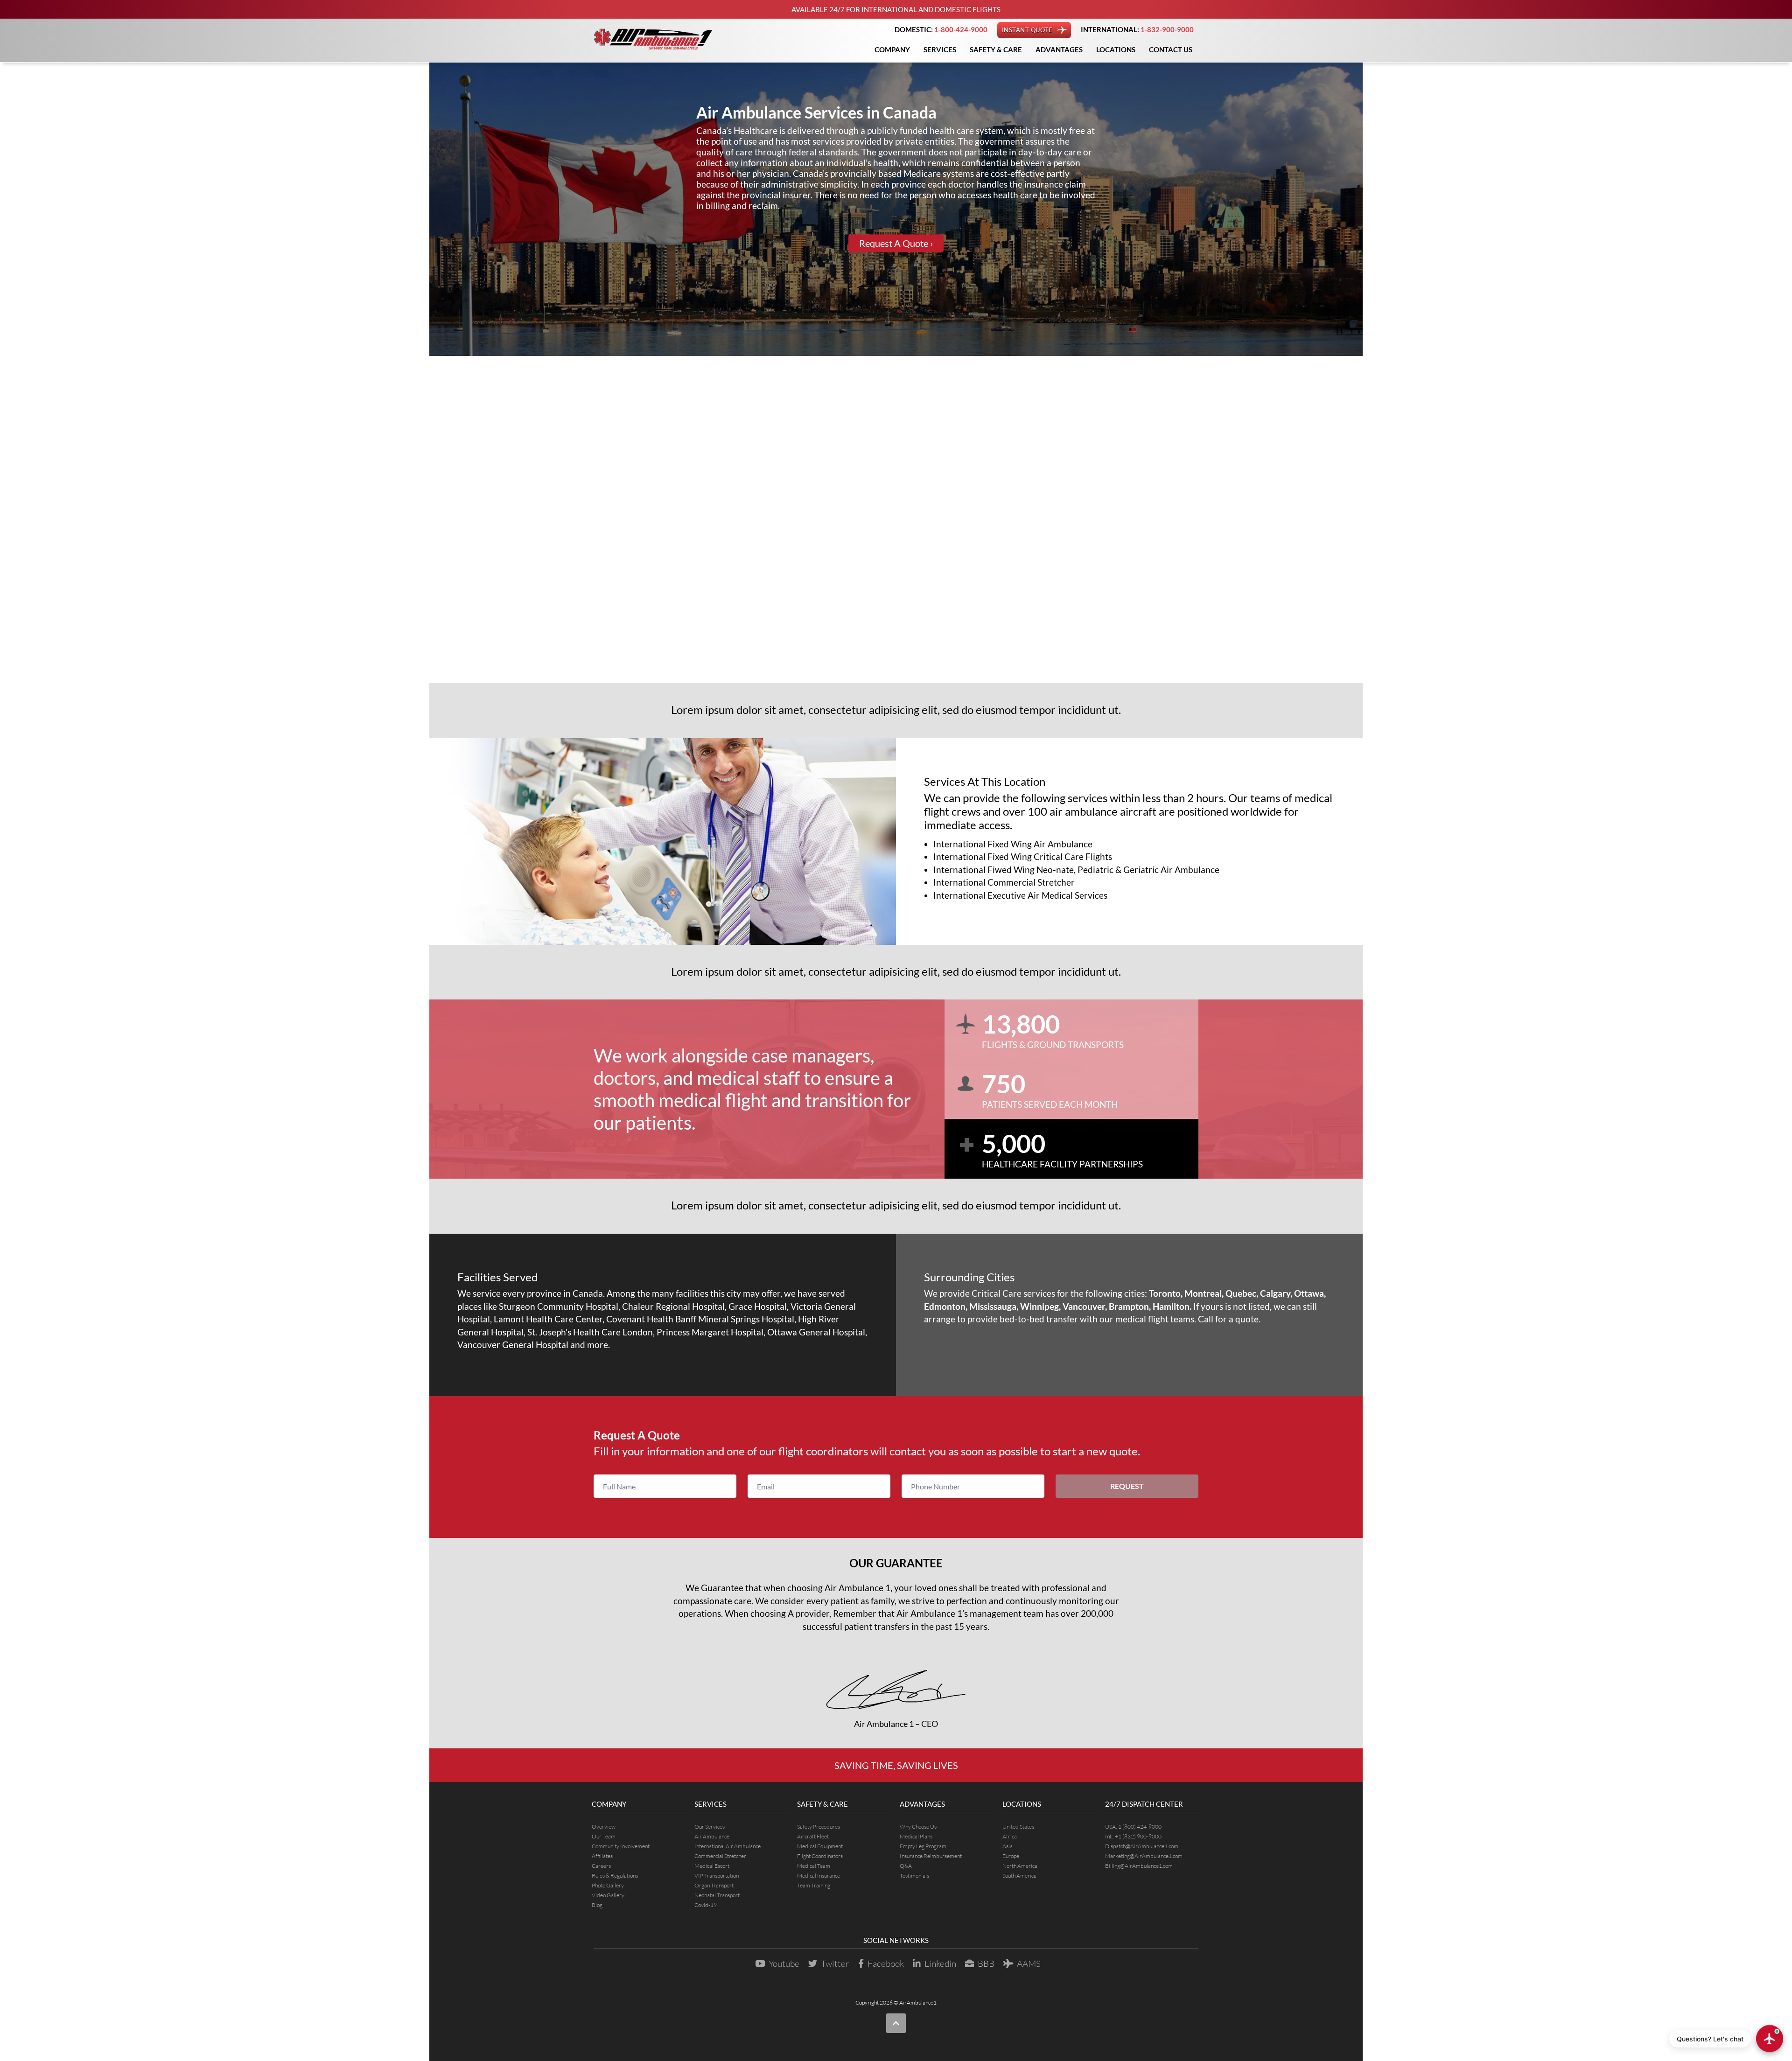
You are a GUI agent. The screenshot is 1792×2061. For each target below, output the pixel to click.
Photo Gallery (608, 1885)
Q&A (906, 1866)
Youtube (784, 1963)
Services (940, 49)
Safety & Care (996, 49)
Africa (1010, 1836)
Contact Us (1171, 49)
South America (1019, 1876)
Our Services (710, 1827)
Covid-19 (706, 1905)
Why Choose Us (918, 1827)
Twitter (835, 1963)
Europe (1011, 1856)
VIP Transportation (717, 1876)
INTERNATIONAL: (1137, 29)
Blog (597, 1905)
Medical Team (814, 1866)
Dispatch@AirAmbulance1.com (1142, 1846)
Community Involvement (621, 1846)
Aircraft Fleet (813, 1836)
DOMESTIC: (941, 29)
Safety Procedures (819, 1827)
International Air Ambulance (728, 1846)
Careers (601, 1866)
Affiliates (602, 1856)
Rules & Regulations (615, 1876)
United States (1018, 1827)
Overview (604, 1827)
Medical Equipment (820, 1846)
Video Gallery (608, 1895)
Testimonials (914, 1876)
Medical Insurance (819, 1876)
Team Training (814, 1885)
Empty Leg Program (923, 1846)
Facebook (886, 1963)
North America (1020, 1866)
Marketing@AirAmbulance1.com (1144, 1856)
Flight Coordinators (820, 1856)
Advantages (1059, 49)
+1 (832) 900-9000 (1138, 1836)
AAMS (1029, 1963)
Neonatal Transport (717, 1895)
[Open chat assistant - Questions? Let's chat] (1770, 2039)
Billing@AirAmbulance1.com (1139, 1866)
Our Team (604, 1836)
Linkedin (940, 1963)
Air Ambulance (712, 1836)
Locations (1116, 49)
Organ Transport (714, 1885)
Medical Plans (916, 1836)
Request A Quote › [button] (896, 244)
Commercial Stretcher (720, 1856)
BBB (986, 1963)
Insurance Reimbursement (931, 1856)
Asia (1008, 1846)
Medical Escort (712, 1866)
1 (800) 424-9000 (1140, 1827)
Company (892, 49)
